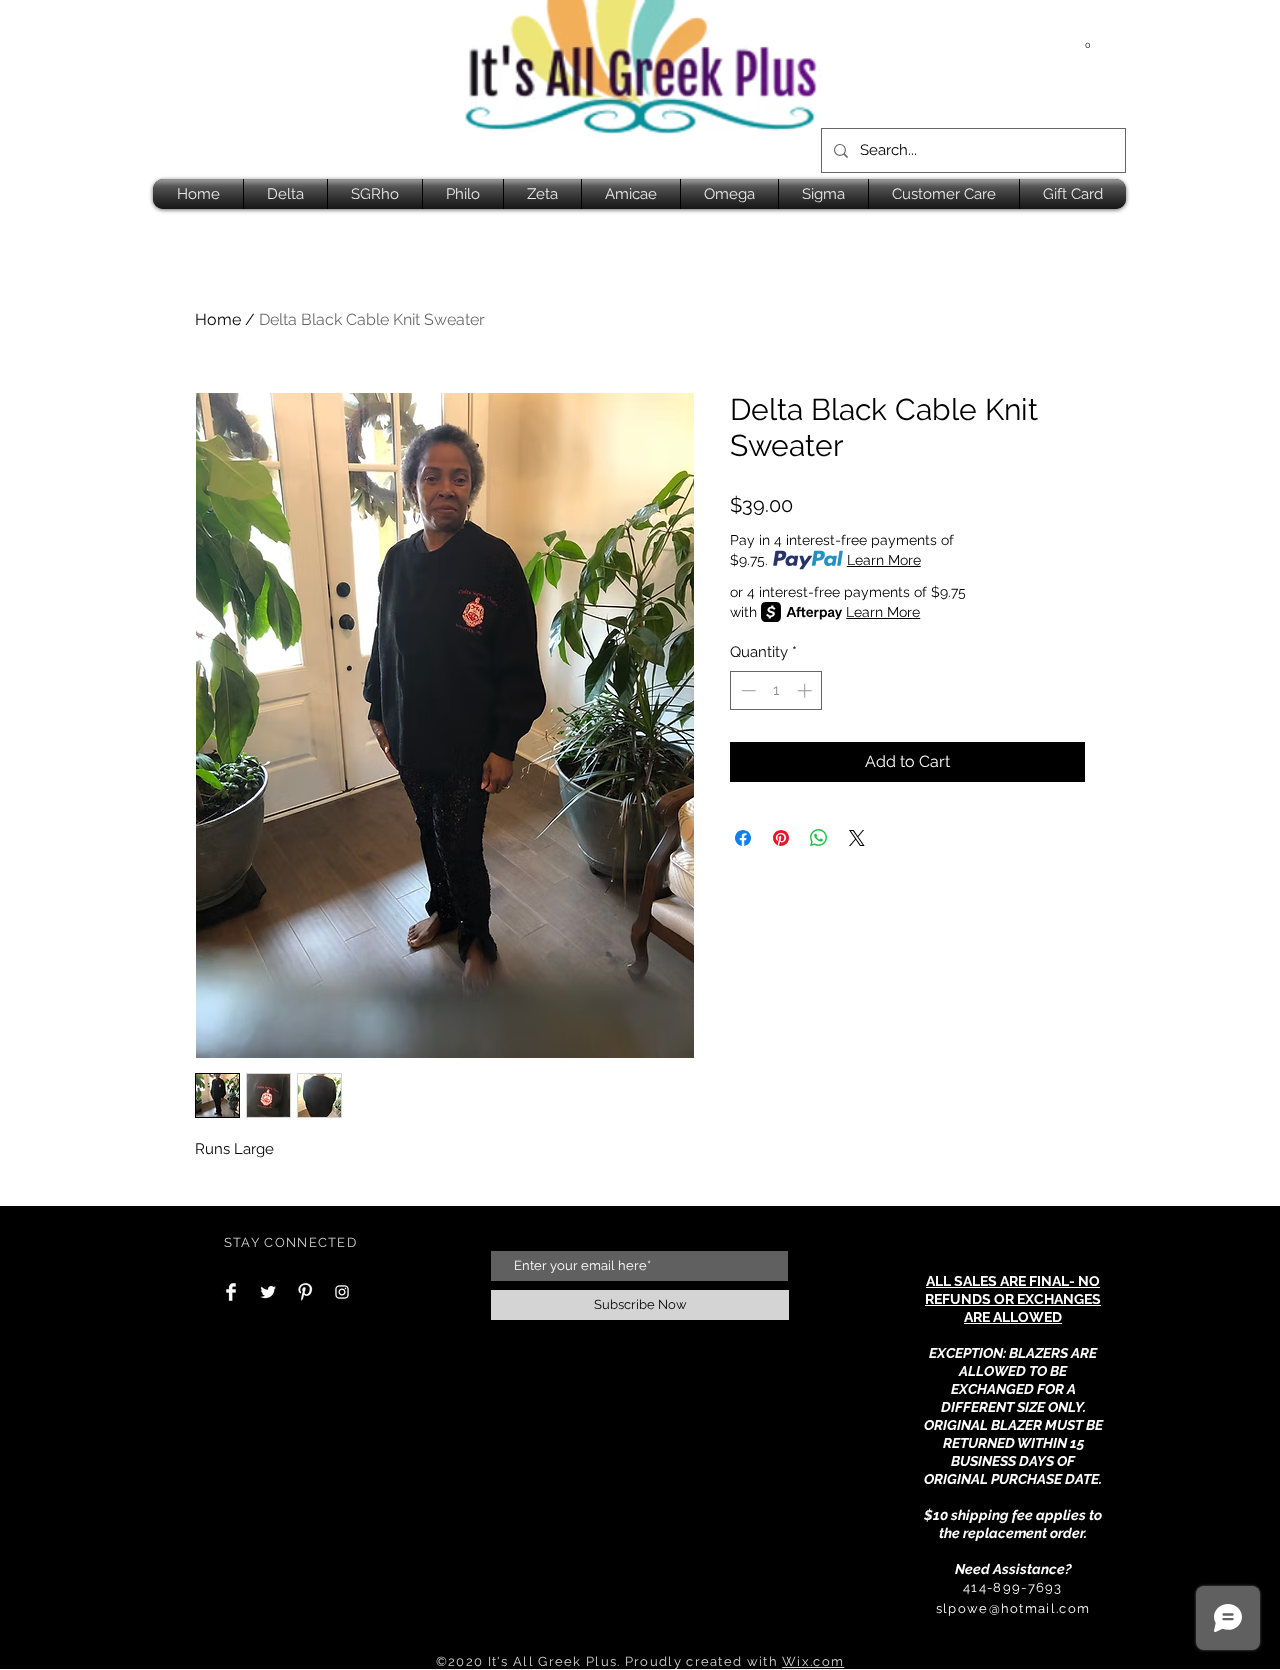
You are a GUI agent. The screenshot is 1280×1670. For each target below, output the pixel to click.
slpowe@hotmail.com (1013, 1608)
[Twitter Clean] (268, 1292)
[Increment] (806, 690)
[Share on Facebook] (743, 838)
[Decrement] (746, 690)
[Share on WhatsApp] (819, 838)
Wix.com (813, 1661)
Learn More (884, 560)
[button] (1088, 40)
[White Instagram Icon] (342, 1292)
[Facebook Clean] (231, 1292)
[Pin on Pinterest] (781, 838)
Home (218, 319)
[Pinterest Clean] (305, 1292)
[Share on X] (857, 838)
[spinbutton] (776, 690)
